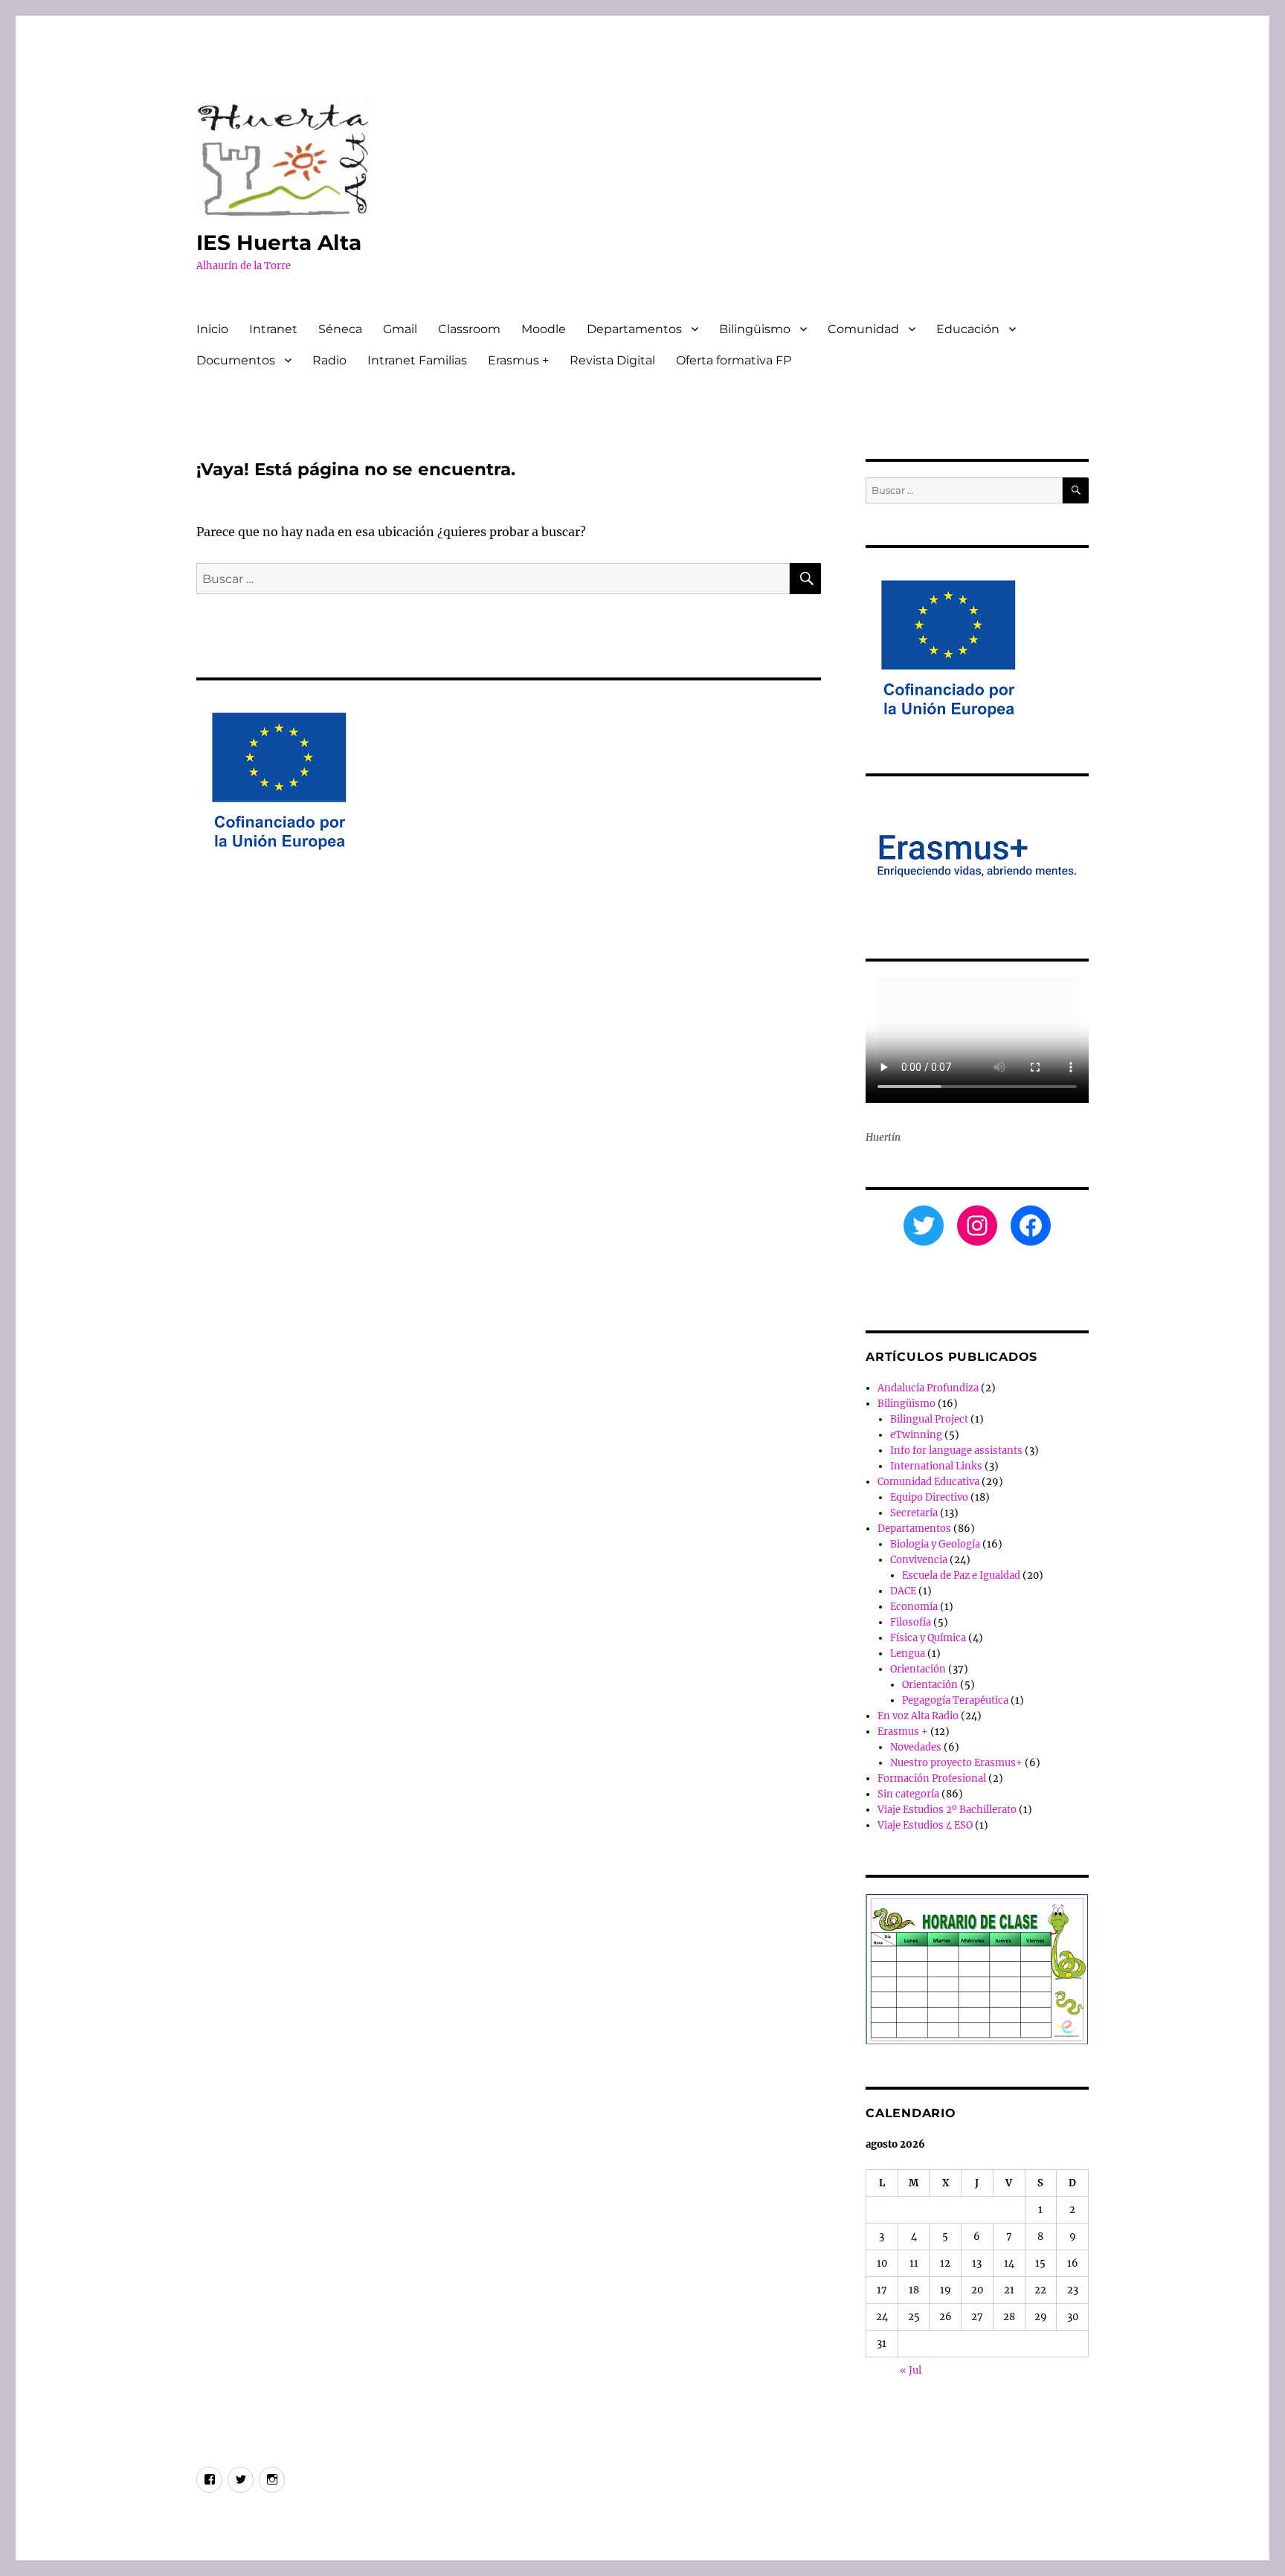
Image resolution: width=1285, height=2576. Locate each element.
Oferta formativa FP (734, 360)
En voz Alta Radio (918, 1716)
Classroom (469, 329)
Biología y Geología (935, 1544)
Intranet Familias (417, 360)
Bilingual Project (929, 1419)
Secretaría (914, 1513)
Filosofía (911, 1622)
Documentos (236, 360)
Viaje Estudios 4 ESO (925, 1825)
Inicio (212, 329)
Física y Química (928, 1638)
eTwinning (916, 1435)
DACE (903, 1591)
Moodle (544, 329)
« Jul (911, 2370)
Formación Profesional (932, 1778)
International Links (936, 1466)
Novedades (916, 1747)
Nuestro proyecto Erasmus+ (956, 1763)
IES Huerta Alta (279, 242)
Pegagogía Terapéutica (955, 1700)
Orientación (918, 1669)
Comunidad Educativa (928, 1482)
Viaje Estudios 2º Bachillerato (947, 1810)
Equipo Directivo (929, 1497)
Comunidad (863, 329)
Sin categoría (908, 1794)
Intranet (273, 329)
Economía (914, 1607)
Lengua (908, 1654)
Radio (329, 360)
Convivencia (919, 1560)
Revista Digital (612, 360)
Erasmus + (518, 360)
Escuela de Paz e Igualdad (961, 1575)
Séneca (340, 329)
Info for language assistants (956, 1450)
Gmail (400, 329)
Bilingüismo (755, 329)
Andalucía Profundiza (928, 1388)
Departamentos (634, 329)
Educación (968, 329)
